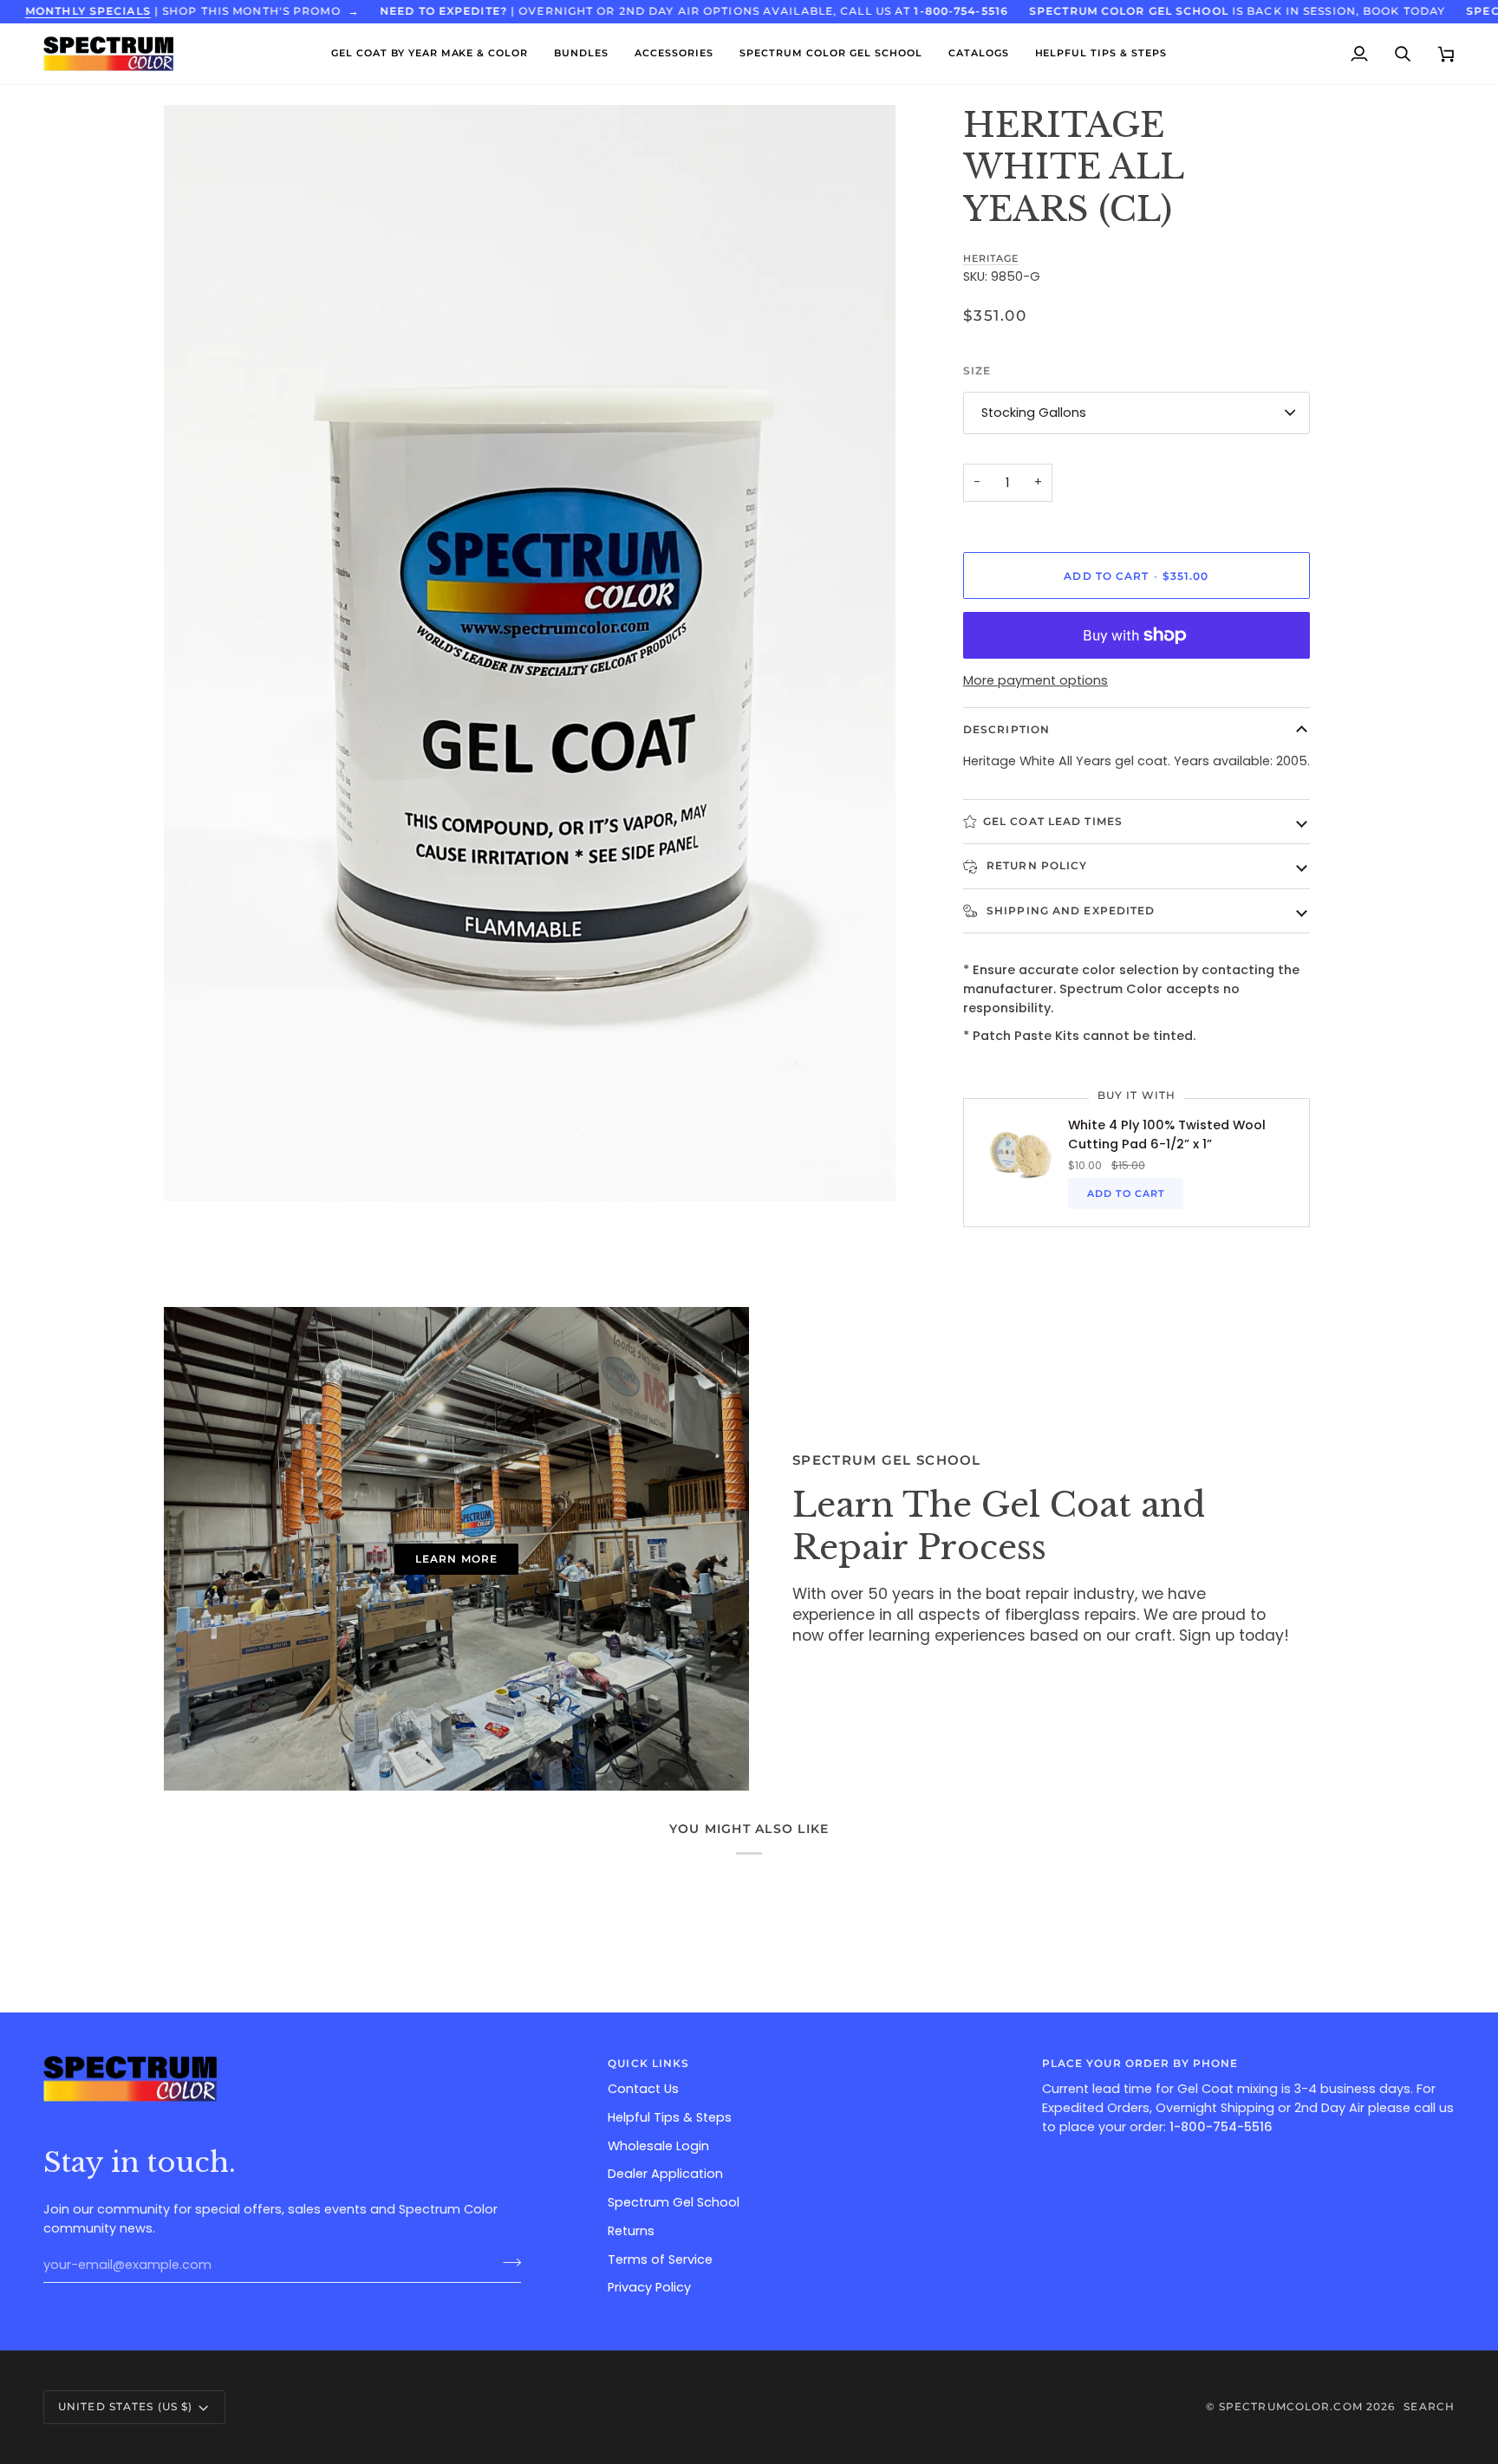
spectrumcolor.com (1291, 2406)
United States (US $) (125, 2406)
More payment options (1036, 680)
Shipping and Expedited (1069, 910)
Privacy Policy (649, 2287)
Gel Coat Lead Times (1053, 821)
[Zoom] (196, 1169)
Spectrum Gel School (674, 2202)
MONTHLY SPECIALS (88, 11)
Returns (631, 2231)
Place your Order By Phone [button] (1140, 2063)
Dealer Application (665, 2174)
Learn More (456, 1559)
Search (1429, 2406)
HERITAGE (991, 258)
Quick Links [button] (648, 2063)
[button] (430, 54)
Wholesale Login (658, 2146)
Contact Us (643, 2089)
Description (1006, 729)
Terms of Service (660, 2259)
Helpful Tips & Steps (670, 2117)
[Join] (507, 2263)
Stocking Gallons (1034, 413)
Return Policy (1036, 865)
